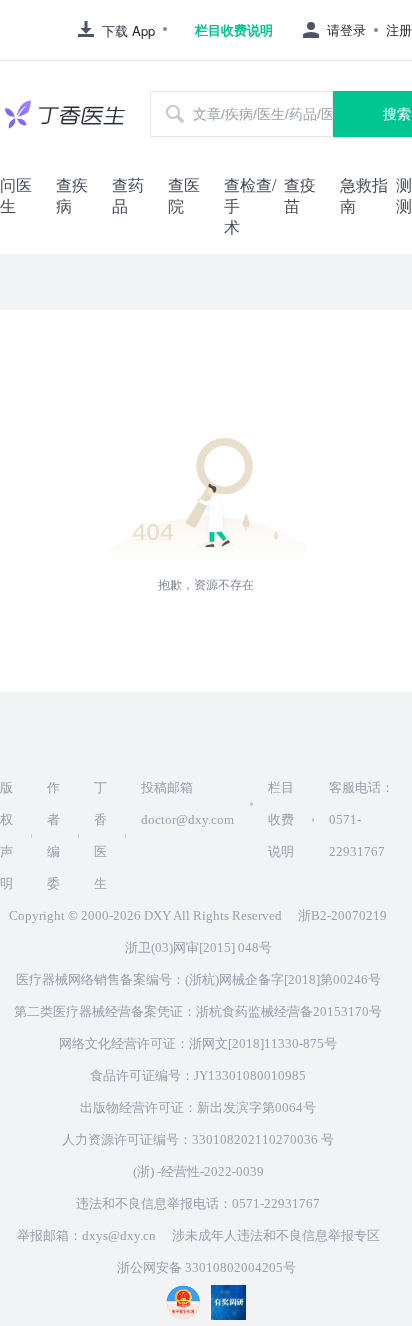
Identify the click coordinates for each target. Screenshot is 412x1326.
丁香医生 (100, 835)
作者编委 (53, 835)
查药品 (128, 195)
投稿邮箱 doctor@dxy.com (187, 803)
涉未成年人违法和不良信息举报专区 (276, 1235)
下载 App (128, 30)
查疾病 (72, 195)
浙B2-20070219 (342, 915)
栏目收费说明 (234, 30)
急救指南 (364, 195)
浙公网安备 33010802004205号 (206, 1267)
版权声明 (6, 835)
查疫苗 (300, 195)
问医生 (16, 195)
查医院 (184, 195)
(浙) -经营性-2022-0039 (198, 1171)
